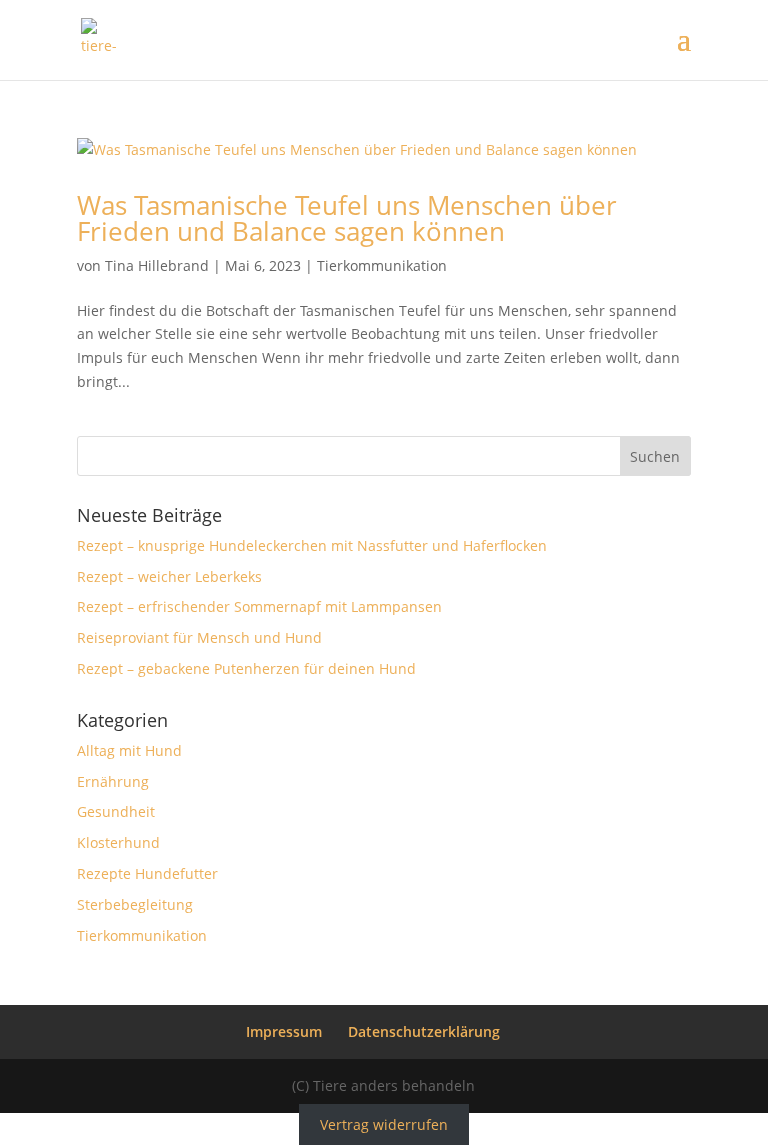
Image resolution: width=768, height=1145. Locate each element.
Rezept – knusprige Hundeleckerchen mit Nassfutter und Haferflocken (312, 545)
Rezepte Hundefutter (147, 873)
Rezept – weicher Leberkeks (169, 576)
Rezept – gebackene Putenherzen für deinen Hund (246, 668)
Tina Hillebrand (157, 265)
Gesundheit (116, 811)
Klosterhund (118, 842)
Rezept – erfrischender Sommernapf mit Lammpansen (259, 606)
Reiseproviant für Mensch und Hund (199, 637)
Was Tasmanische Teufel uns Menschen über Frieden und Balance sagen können (347, 218)
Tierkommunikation (382, 265)
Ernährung (113, 781)
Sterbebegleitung (135, 904)
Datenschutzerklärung (424, 1031)
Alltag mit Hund (129, 750)
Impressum (284, 1031)
